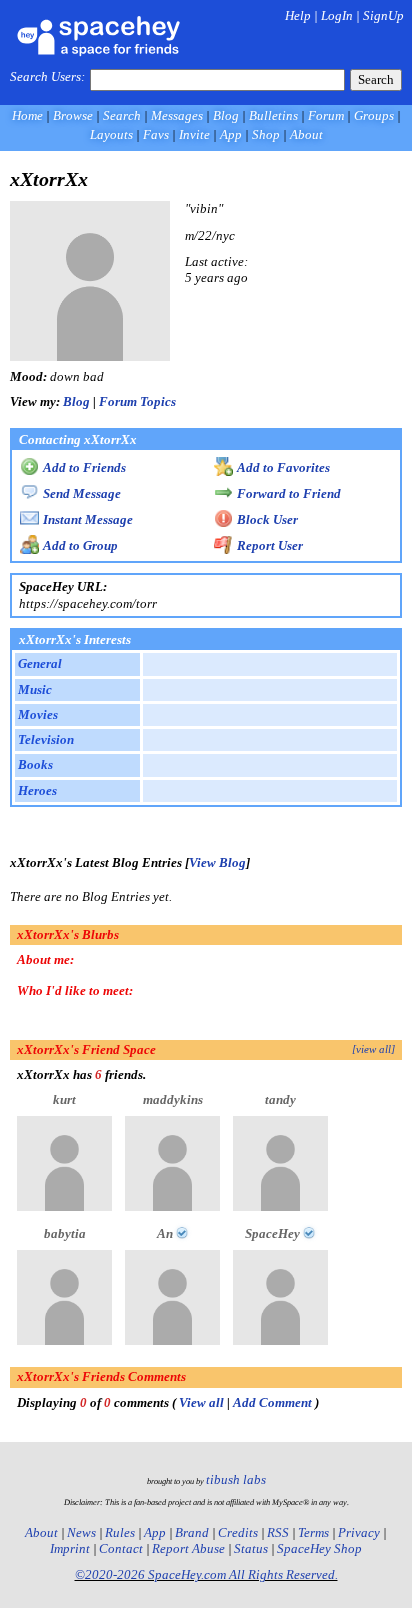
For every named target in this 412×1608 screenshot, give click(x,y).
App (231, 134)
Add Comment (272, 1402)
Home (27, 115)
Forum (326, 115)
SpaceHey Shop (319, 1548)
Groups (374, 115)
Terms (313, 1532)
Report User (268, 545)
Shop (266, 134)
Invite (194, 134)
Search (376, 79)
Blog (226, 115)
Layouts (111, 134)
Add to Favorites (282, 467)
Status (251, 1548)
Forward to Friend (287, 493)
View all (201, 1402)
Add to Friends (83, 467)
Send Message (80, 493)
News (81, 1532)
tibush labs (236, 1479)
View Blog (217, 862)
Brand (192, 1532)
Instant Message (86, 519)
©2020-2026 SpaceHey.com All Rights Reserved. (206, 1574)
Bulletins (273, 115)
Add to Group (79, 545)
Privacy (359, 1532)
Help (298, 15)
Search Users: (47, 76)
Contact (121, 1548)
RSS (278, 1532)
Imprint (70, 1548)
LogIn (337, 15)
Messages (177, 115)
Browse (73, 115)
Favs (156, 134)
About (306, 134)
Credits (238, 1532)
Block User (266, 519)
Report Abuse (188, 1548)
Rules (120, 1532)
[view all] (373, 1049)
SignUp (383, 15)
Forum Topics (137, 401)
